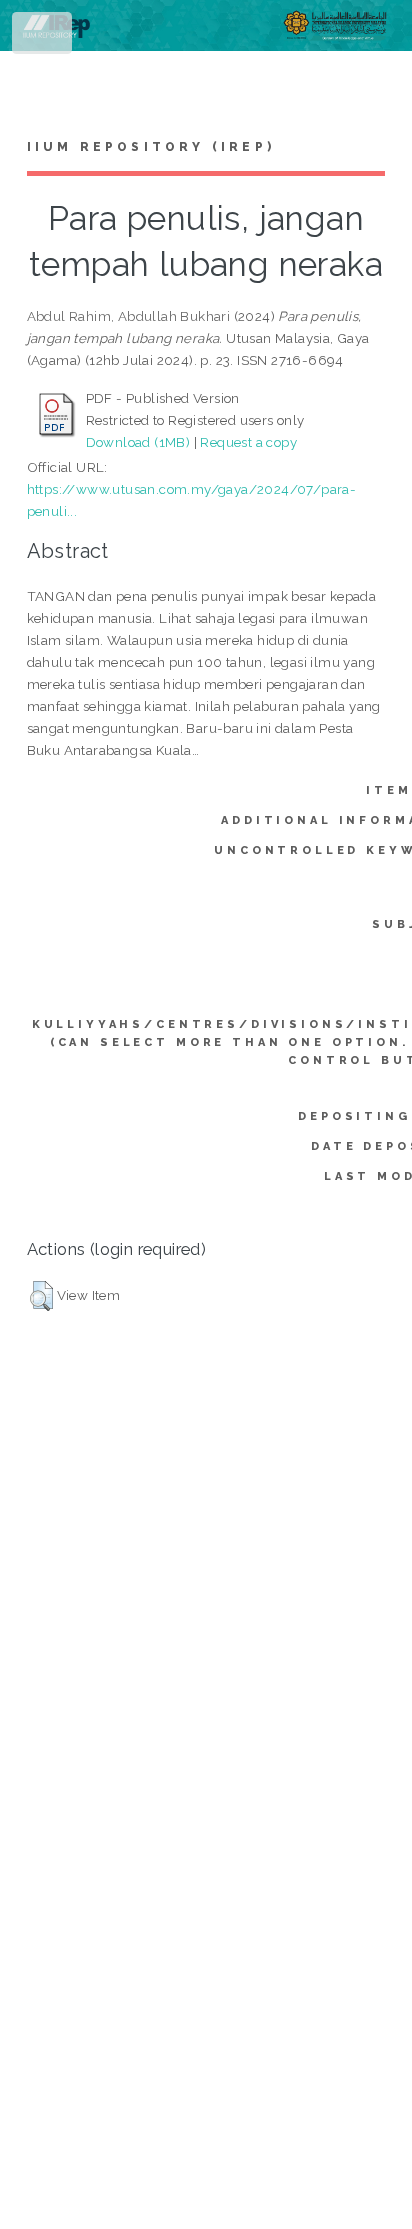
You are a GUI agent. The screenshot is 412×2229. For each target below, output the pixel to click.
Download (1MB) (138, 442)
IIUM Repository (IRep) (151, 147)
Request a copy (248, 442)
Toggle (43, 37)
